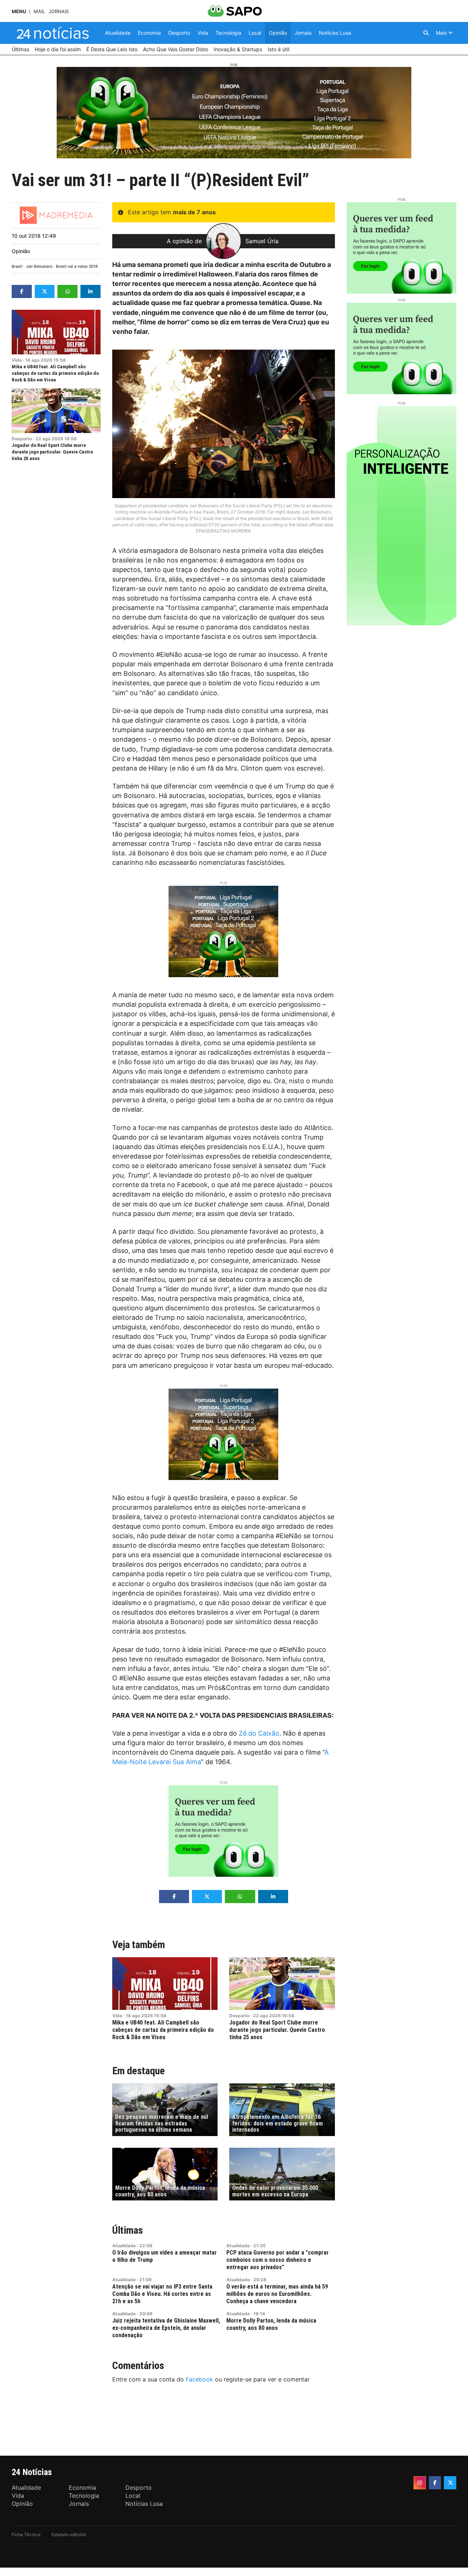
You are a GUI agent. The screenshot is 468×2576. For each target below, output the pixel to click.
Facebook (199, 2379)
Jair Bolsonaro (39, 266)
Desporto (22, 439)
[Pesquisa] (426, 33)
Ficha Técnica (26, 2534)
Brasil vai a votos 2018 (77, 266)
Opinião (21, 251)
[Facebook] (435, 2483)
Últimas (128, 2230)
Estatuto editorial (69, 2534)
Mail (39, 12)
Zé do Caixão (259, 1733)
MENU (19, 12)
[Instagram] (420, 2483)
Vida (17, 360)
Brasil (17, 266)
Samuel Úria (262, 241)
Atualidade (124, 2246)
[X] (450, 2483)
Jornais (59, 12)
